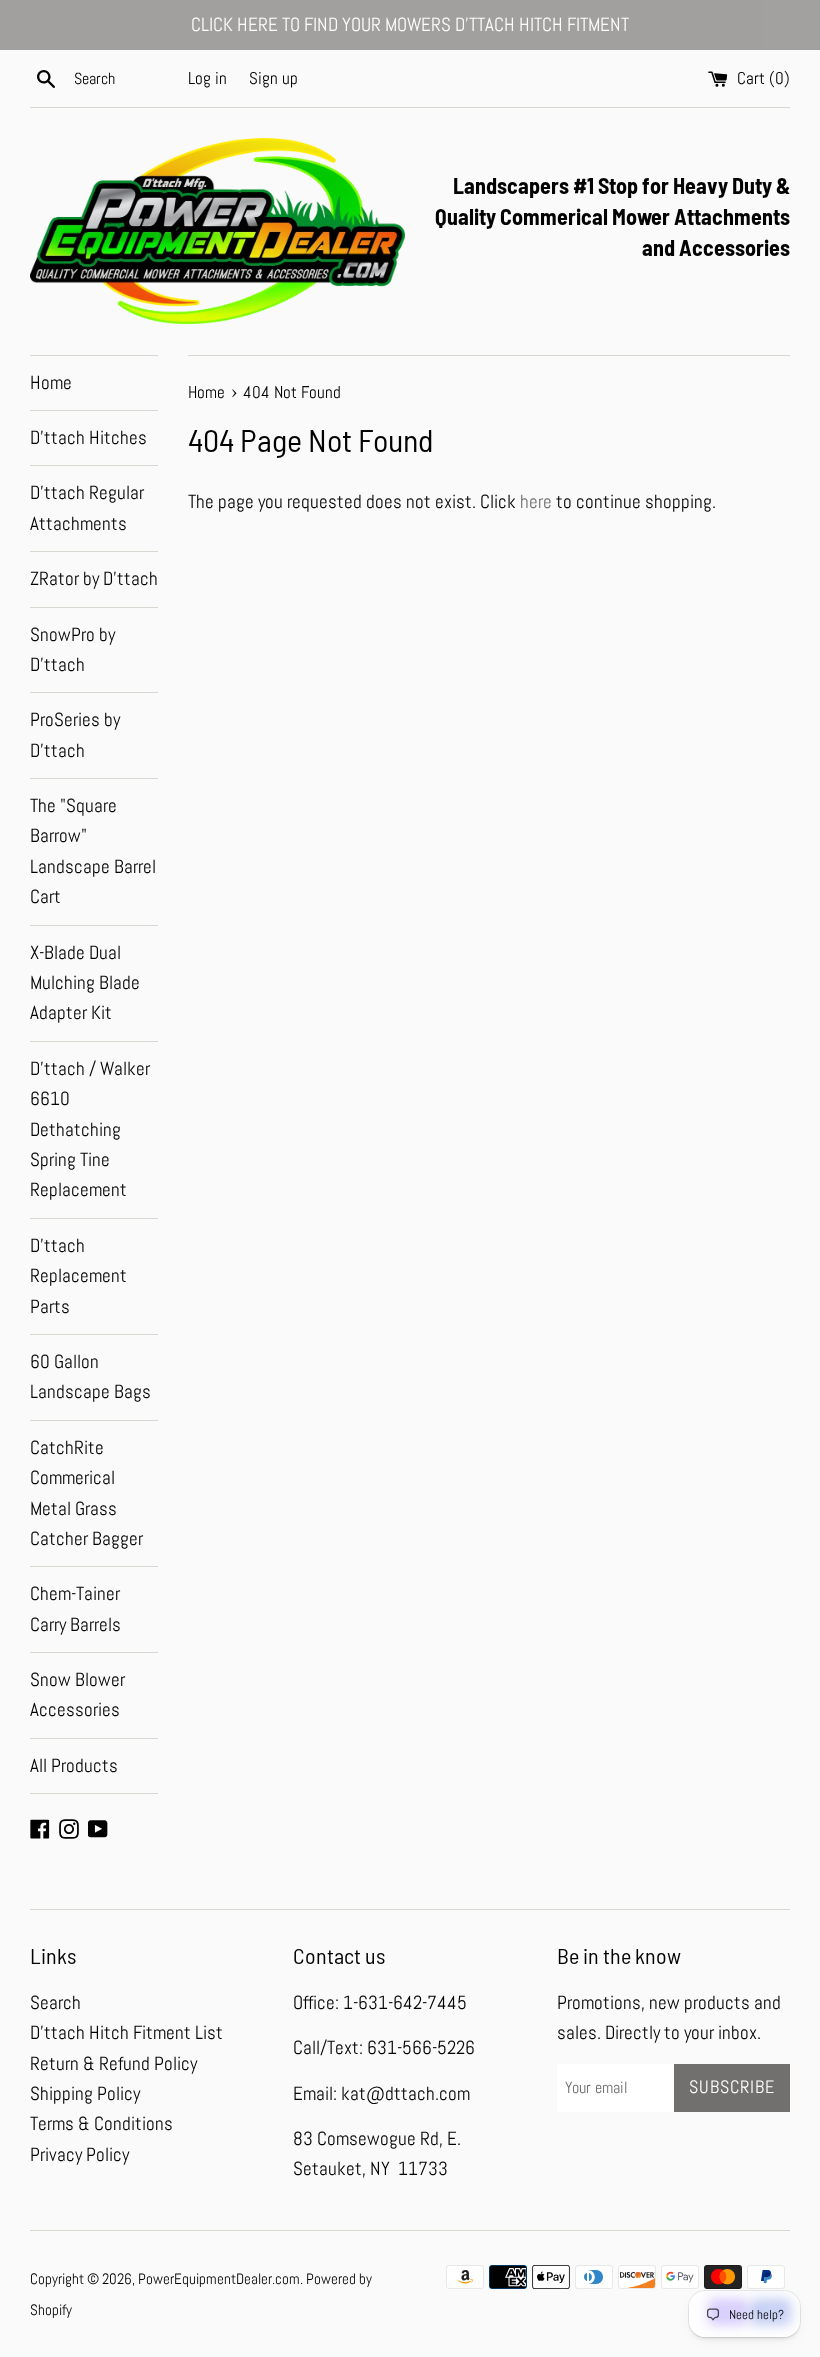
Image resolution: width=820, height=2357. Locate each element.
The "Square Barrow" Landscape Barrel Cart (93, 851)
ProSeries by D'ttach (75, 734)
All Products (74, 1765)
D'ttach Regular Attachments (87, 507)
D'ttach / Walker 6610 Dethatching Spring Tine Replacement (90, 1129)
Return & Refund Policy (113, 2063)
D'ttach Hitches (88, 437)
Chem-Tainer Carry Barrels (75, 1608)
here (536, 501)
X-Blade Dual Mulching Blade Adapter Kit (85, 983)
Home (51, 382)
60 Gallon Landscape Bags (90, 1376)
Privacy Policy (79, 2154)
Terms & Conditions (101, 2123)
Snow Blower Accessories (77, 1694)
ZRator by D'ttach (94, 578)
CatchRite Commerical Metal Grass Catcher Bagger (86, 1493)
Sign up (273, 78)
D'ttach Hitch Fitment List (126, 2032)
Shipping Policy (85, 2093)
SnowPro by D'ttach (72, 649)
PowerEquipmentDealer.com (219, 2278)
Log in (207, 78)
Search (55, 2002)
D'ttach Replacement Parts (78, 1276)
